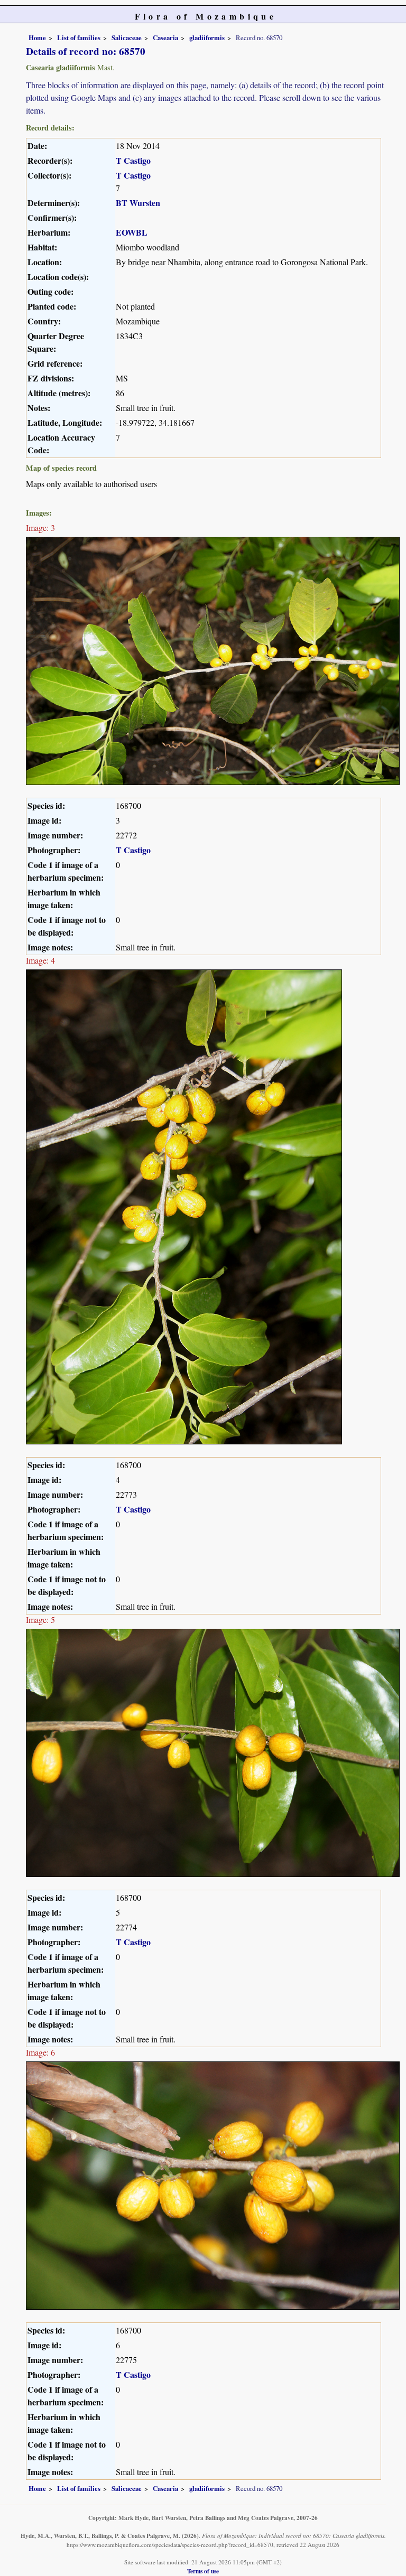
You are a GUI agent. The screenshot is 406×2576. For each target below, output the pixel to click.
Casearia (165, 38)
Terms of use (203, 2571)
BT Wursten (138, 203)
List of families (79, 38)
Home (37, 38)
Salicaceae (127, 38)
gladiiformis (207, 38)
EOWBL (132, 232)
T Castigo (133, 160)
